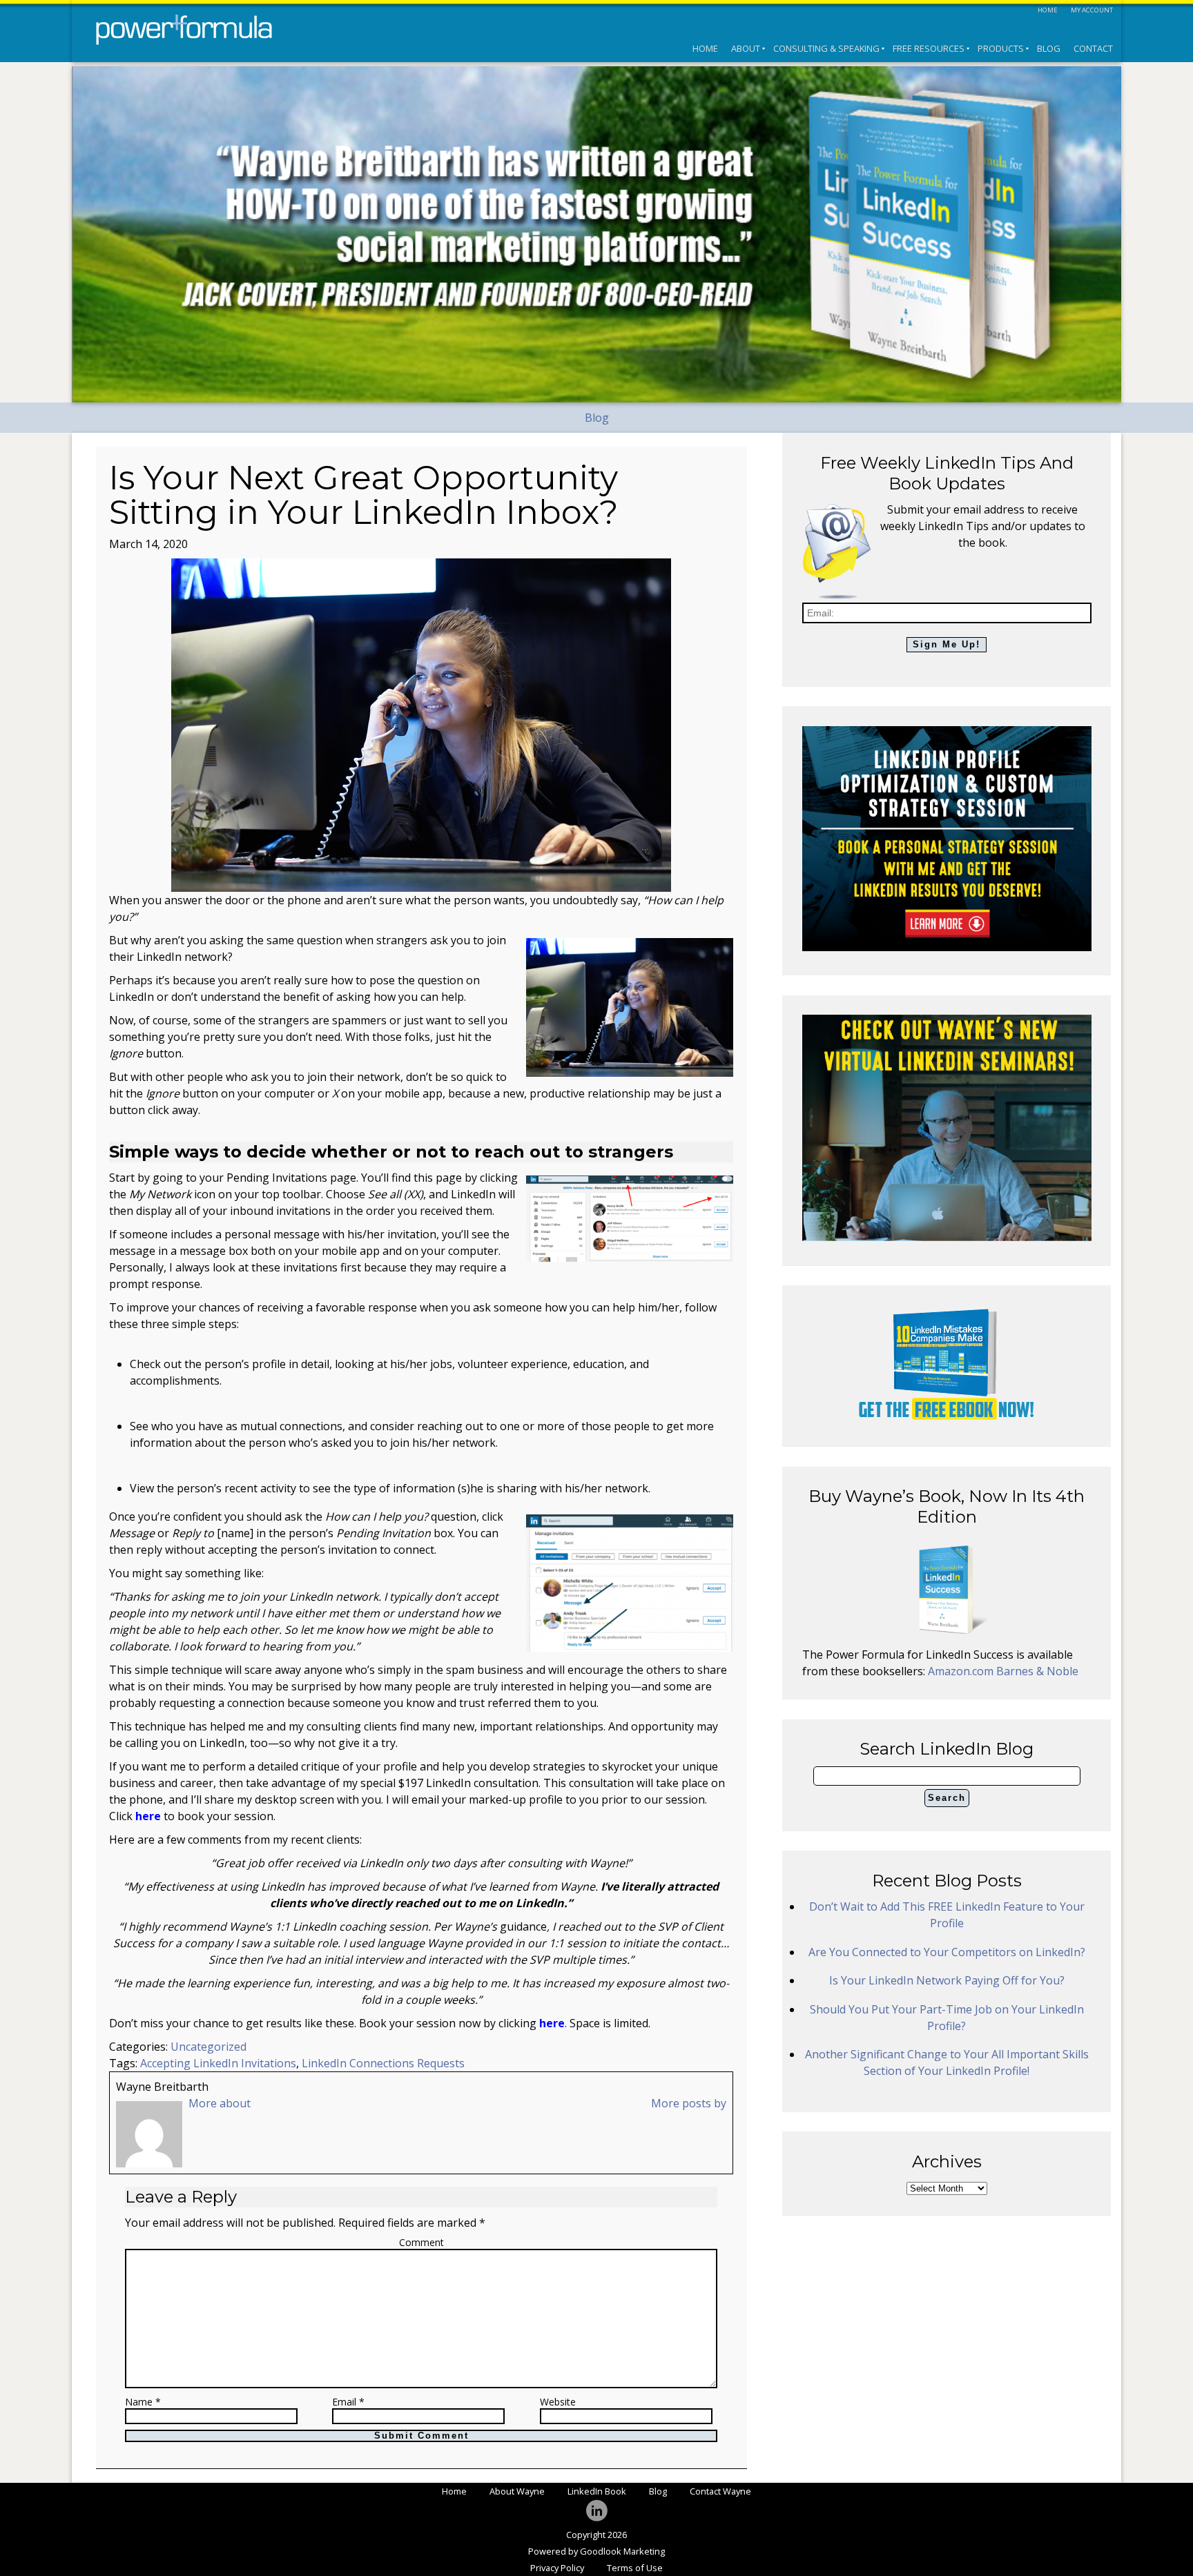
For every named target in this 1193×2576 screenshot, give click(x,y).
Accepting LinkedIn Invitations (218, 2063)
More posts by (689, 2103)
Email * (348, 2402)
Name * (143, 2402)
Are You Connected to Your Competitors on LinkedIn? (947, 1952)
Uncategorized (208, 2047)
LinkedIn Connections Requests (383, 2063)
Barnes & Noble (1037, 1671)
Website (558, 2402)
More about (220, 2103)
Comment (421, 2242)
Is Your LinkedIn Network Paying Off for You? (947, 1980)
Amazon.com (962, 1671)
